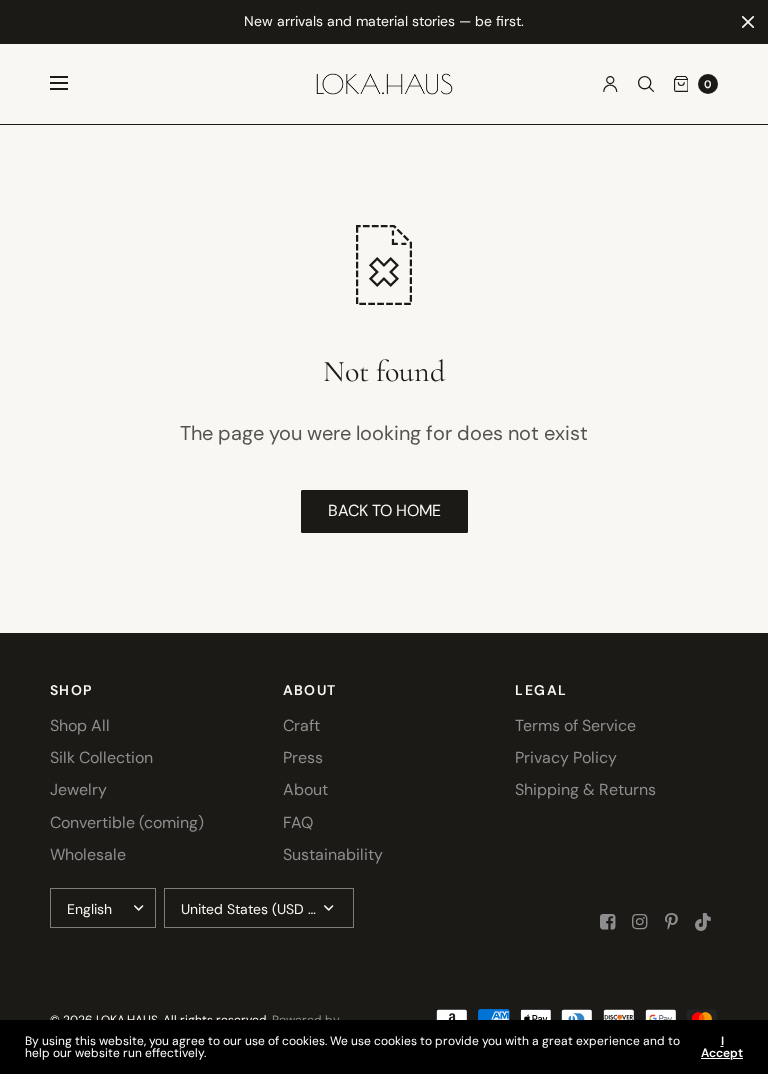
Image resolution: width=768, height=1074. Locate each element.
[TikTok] (704, 922)
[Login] (610, 84)
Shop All (80, 725)
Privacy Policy (566, 757)
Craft (301, 725)
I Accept (722, 1047)
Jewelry (78, 789)
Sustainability (333, 854)
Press (303, 757)
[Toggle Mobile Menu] (72, 84)
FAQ (298, 822)
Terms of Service (575, 725)
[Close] (748, 22)
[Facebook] (608, 922)
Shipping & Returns (585, 789)
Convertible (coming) (127, 822)
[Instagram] (640, 922)
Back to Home (384, 510)
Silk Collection (101, 757)
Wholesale (88, 854)
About (305, 789)
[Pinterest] (672, 922)
